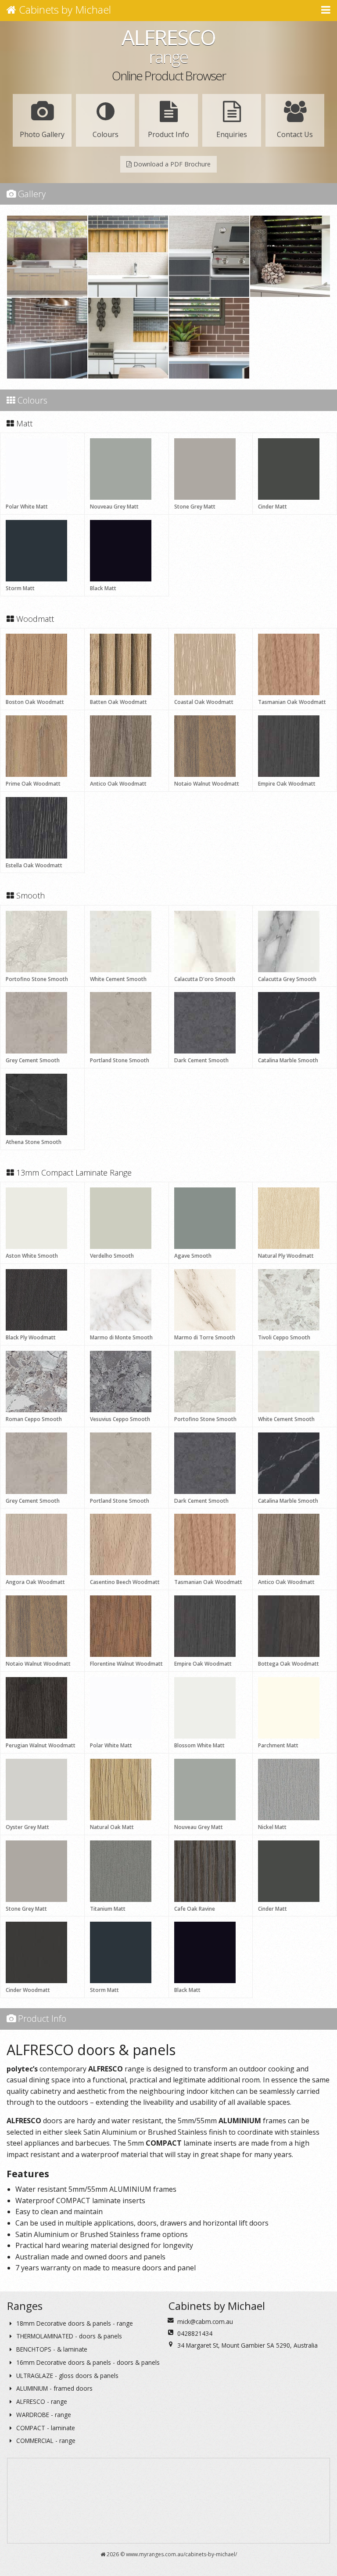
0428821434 (195, 2333)
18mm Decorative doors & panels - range (74, 2323)
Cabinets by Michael (64, 9)
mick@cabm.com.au (205, 2322)
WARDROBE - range (43, 2415)
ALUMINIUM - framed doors (54, 2388)
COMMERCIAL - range (45, 2441)
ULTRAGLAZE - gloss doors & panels (66, 2376)
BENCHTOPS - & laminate (51, 2349)
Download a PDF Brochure (171, 164)
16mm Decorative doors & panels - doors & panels (87, 2362)
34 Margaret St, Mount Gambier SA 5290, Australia (247, 2345)
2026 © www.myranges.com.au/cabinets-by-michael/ (171, 2554)
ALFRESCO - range (41, 2401)
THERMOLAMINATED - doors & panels (68, 2336)
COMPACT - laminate (45, 2428)
